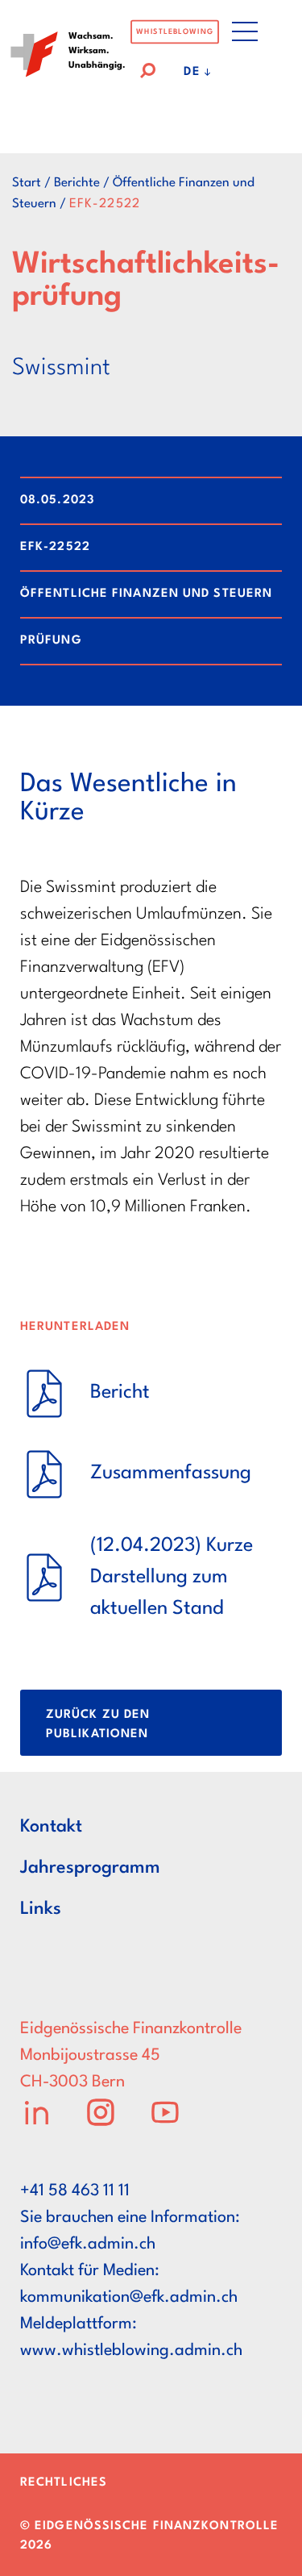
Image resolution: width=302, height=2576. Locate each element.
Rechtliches (64, 2483)
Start (27, 183)
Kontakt (51, 1827)
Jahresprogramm (90, 1868)
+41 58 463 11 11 (75, 2191)
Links (41, 1909)
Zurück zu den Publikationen (98, 1725)
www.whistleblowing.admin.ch (131, 2351)
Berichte (77, 183)
